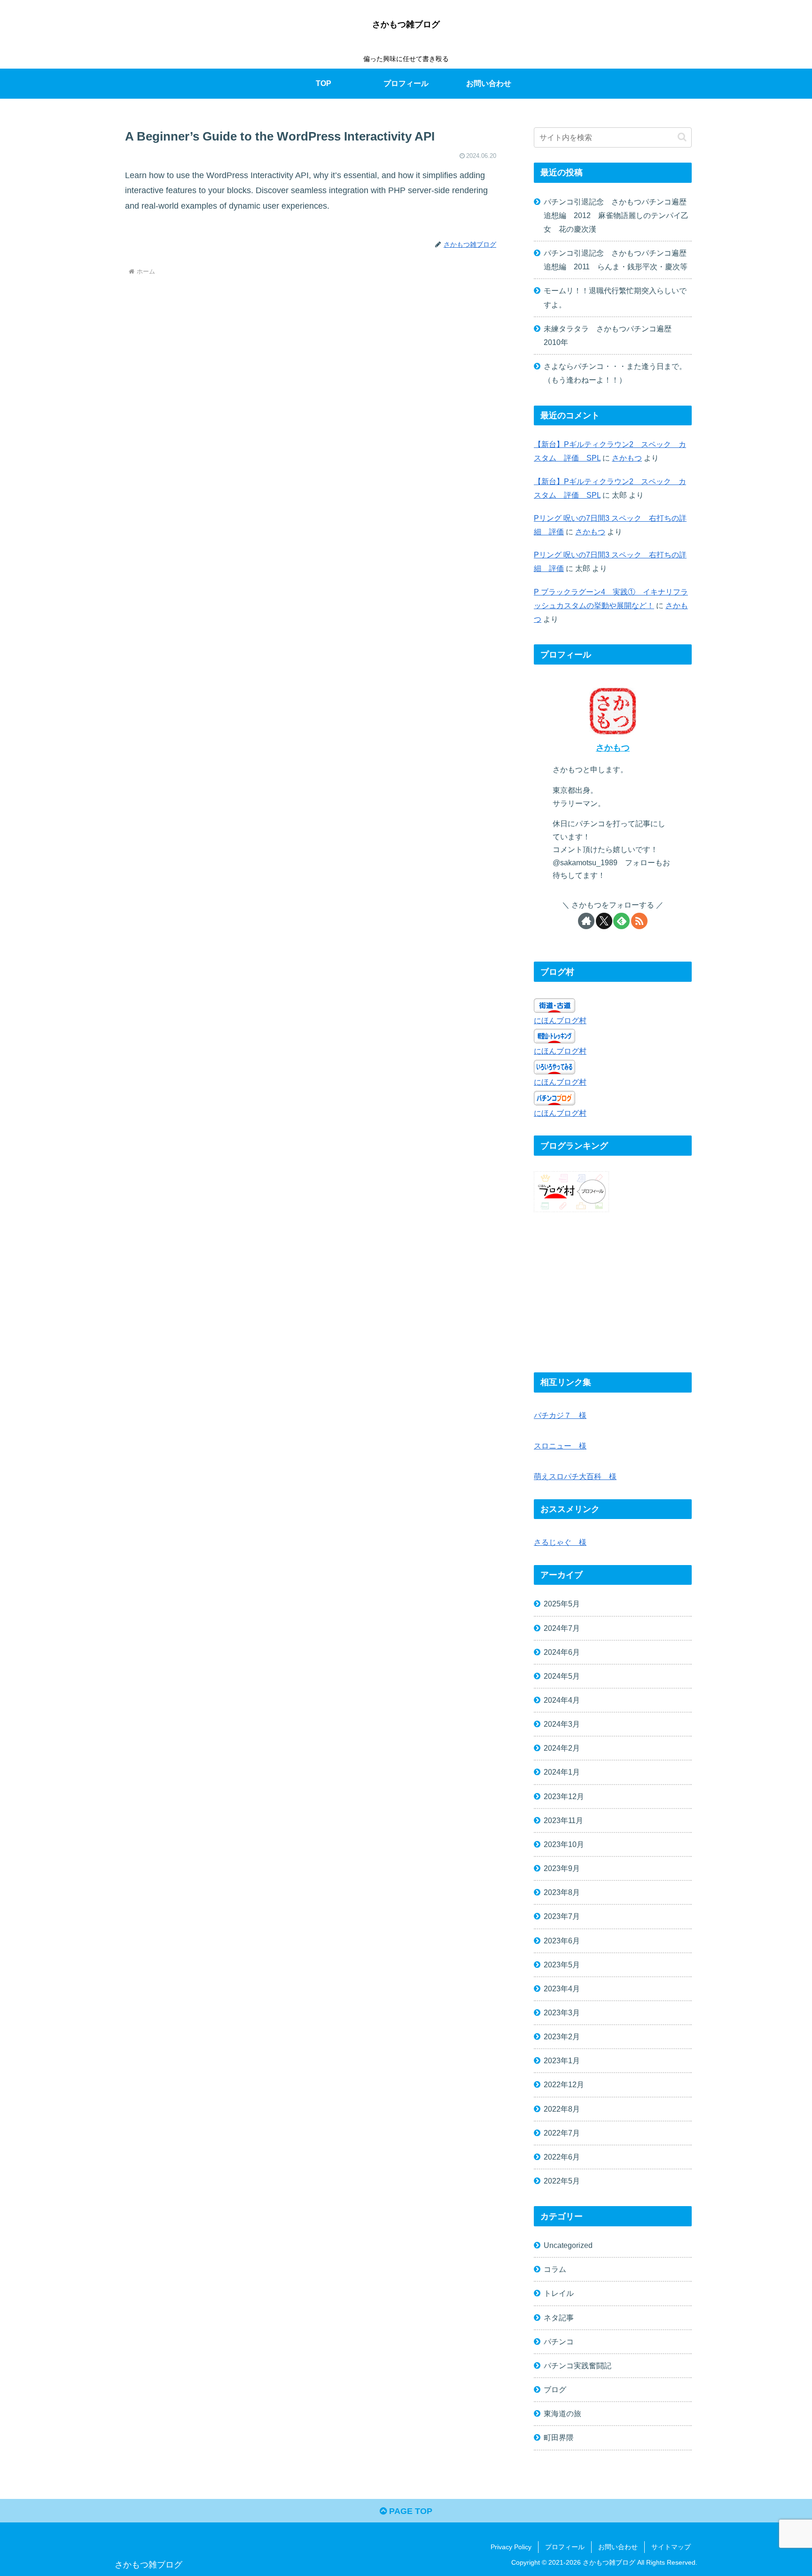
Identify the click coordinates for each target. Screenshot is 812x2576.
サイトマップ (671, 2547)
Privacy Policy (511, 2547)
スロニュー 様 (560, 1446)
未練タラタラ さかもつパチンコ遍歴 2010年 (611, 335)
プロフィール (565, 2547)
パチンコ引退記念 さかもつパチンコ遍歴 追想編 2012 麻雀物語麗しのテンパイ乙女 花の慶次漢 (618, 215)
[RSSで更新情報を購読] (639, 921)
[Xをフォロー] (604, 921)
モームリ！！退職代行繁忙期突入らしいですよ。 (615, 297)
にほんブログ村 (560, 1020)
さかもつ (627, 458)
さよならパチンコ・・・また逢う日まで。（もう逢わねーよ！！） (615, 373)
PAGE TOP (410, 2511)
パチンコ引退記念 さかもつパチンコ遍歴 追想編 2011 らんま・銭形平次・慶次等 (618, 260)
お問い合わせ (618, 2547)
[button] (682, 137)
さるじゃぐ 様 (560, 1542)
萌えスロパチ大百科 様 (575, 1476)
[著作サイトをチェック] (586, 921)
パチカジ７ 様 (560, 1415)
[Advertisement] (613, 1293)
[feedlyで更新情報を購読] (621, 921)
